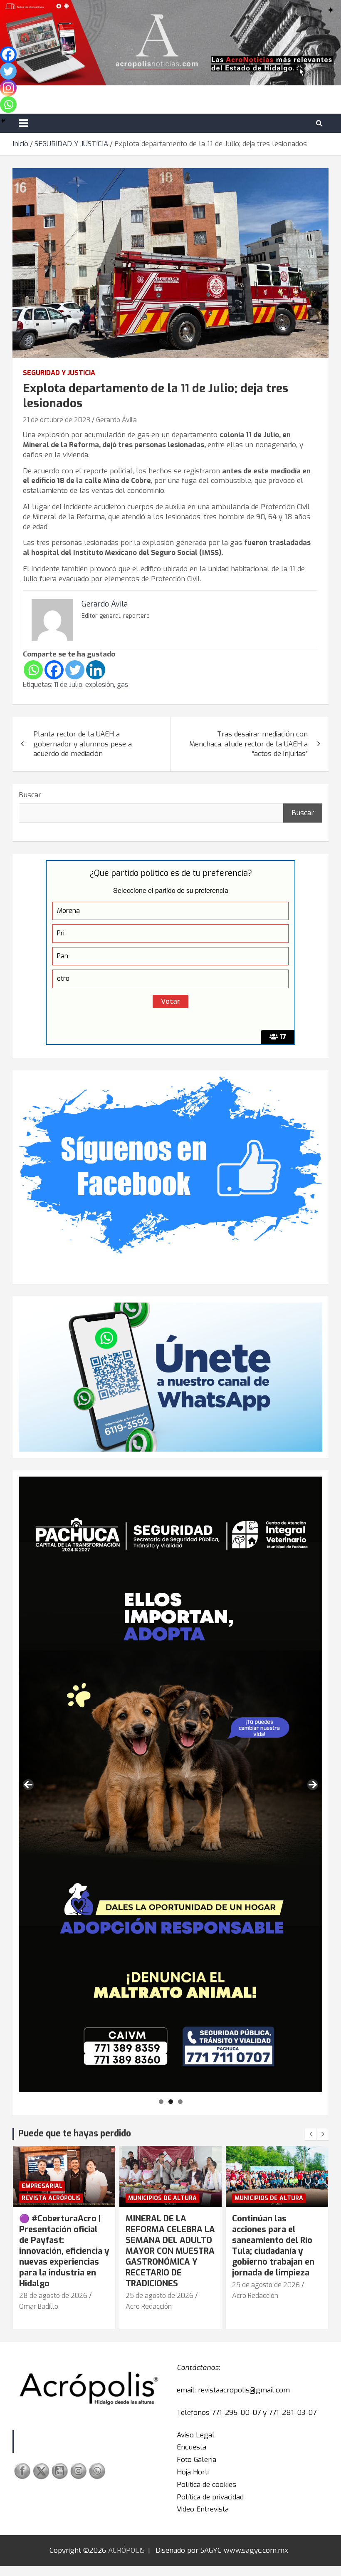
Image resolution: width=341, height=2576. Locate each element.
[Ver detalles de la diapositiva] (170, 1785)
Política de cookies (206, 2485)
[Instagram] (8, 88)
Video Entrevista (203, 2509)
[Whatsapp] (33, 670)
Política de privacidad (210, 2497)
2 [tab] (171, 2102)
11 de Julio (68, 685)
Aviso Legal (196, 2435)
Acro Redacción (42, 2306)
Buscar (30, 795)
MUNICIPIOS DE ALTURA (56, 2198)
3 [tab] (180, 2102)
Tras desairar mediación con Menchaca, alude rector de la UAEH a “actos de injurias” (248, 744)
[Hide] (3, 121)
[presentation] (311, 2134)
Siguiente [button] (313, 1785)
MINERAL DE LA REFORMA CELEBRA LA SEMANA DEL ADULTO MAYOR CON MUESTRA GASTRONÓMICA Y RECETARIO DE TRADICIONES (64, 2251)
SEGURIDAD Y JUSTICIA (59, 373)
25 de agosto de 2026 (53, 2296)
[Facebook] (54, 670)
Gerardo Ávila (116, 420)
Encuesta (192, 2447)
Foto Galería (196, 2460)
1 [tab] (161, 2102)
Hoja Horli (193, 2472)
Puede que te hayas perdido (75, 2133)
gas (122, 685)
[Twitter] (75, 670)
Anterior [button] (28, 1785)
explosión (100, 685)
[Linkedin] (96, 670)
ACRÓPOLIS (126, 2550)
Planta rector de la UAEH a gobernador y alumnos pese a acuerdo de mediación (83, 744)
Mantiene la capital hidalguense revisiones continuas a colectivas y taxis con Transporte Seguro (276, 2240)
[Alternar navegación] (23, 123)
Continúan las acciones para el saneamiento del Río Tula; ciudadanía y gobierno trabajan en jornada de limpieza (167, 2246)
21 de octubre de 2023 (57, 420)
